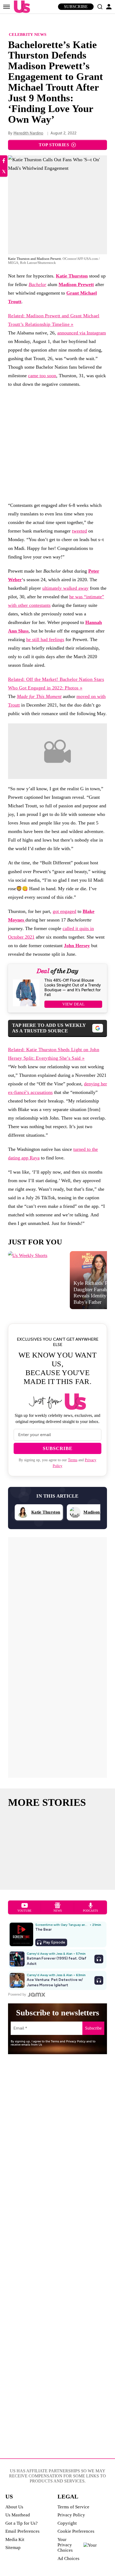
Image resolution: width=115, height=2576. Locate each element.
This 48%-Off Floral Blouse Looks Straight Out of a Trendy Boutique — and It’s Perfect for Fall (73, 988)
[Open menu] (7, 7)
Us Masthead (18, 2515)
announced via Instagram (82, 333)
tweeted (79, 531)
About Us (14, 2507)
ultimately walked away (65, 588)
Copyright (67, 2523)
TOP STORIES (54, 145)
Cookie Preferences (76, 2531)
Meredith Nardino (28, 133)
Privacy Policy (71, 2515)
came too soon (42, 376)
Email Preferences (22, 2531)
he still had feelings (45, 639)
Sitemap (13, 2548)
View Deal (73, 1004)
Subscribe (76, 7)
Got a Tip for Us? (22, 2523)
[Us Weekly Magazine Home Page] (21, 7)
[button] (100, 7)
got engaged (64, 911)
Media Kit (15, 2540)
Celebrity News (28, 34)
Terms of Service (73, 2507)
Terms (73, 1460)
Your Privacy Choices (65, 2545)
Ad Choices (68, 2558)
